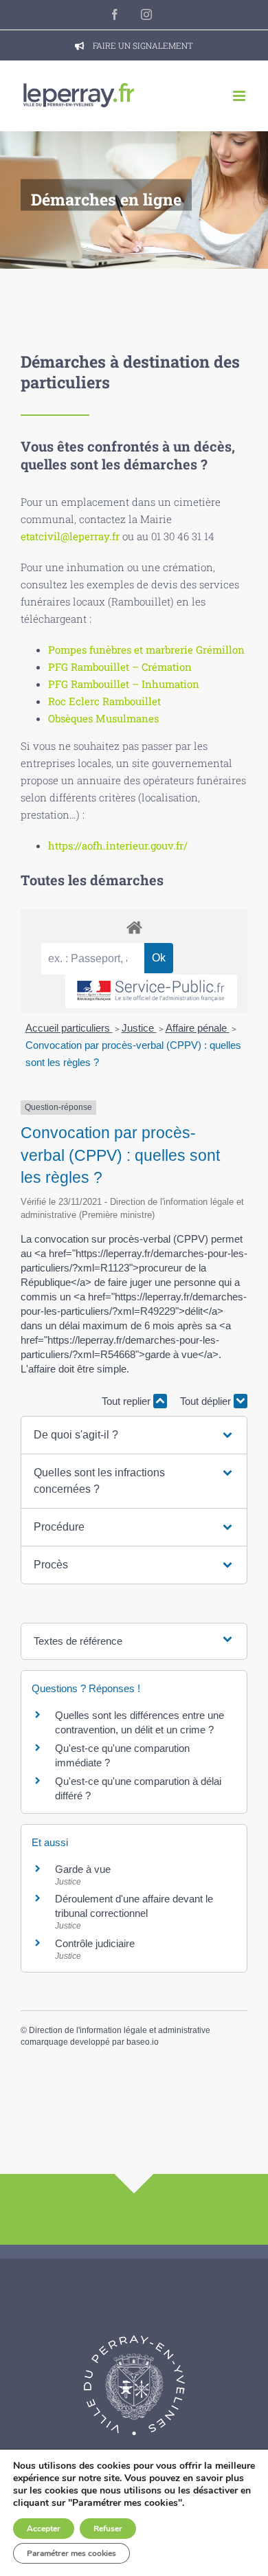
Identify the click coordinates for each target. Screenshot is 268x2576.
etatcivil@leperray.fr (70, 536)
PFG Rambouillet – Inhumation (124, 684)
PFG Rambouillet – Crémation (120, 667)
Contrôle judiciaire (95, 1943)
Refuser (108, 2529)
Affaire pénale (198, 1028)
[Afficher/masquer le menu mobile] (240, 96)
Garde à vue (83, 1869)
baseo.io (143, 2042)
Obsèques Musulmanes (103, 718)
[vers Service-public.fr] (151, 991)
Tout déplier (207, 1401)
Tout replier (127, 1401)
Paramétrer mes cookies (71, 2553)
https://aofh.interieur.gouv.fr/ (118, 845)
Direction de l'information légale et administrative (120, 2030)
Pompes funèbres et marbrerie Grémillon (146, 649)
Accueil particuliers (69, 1028)
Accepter (44, 2529)
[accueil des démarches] (134, 927)
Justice (139, 1028)
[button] (134, 1435)
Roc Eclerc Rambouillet (104, 701)
